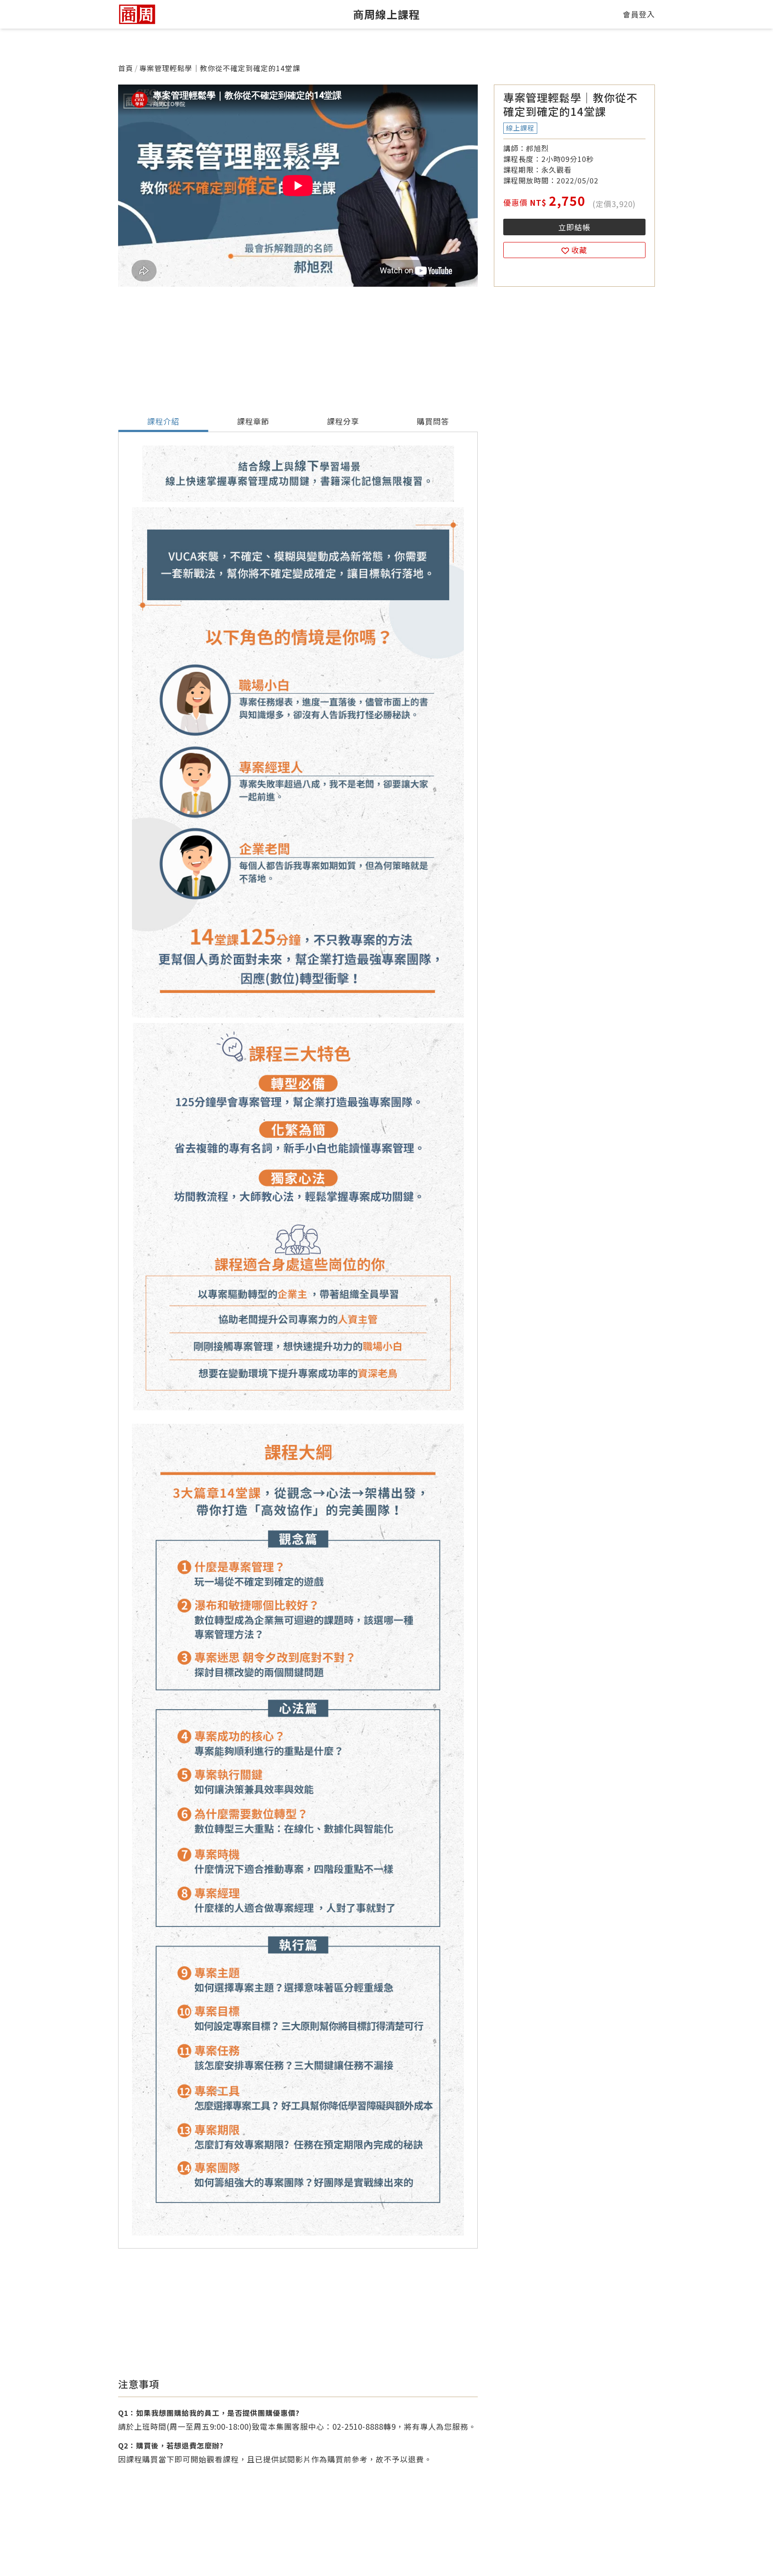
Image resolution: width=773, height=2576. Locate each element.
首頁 (126, 68)
